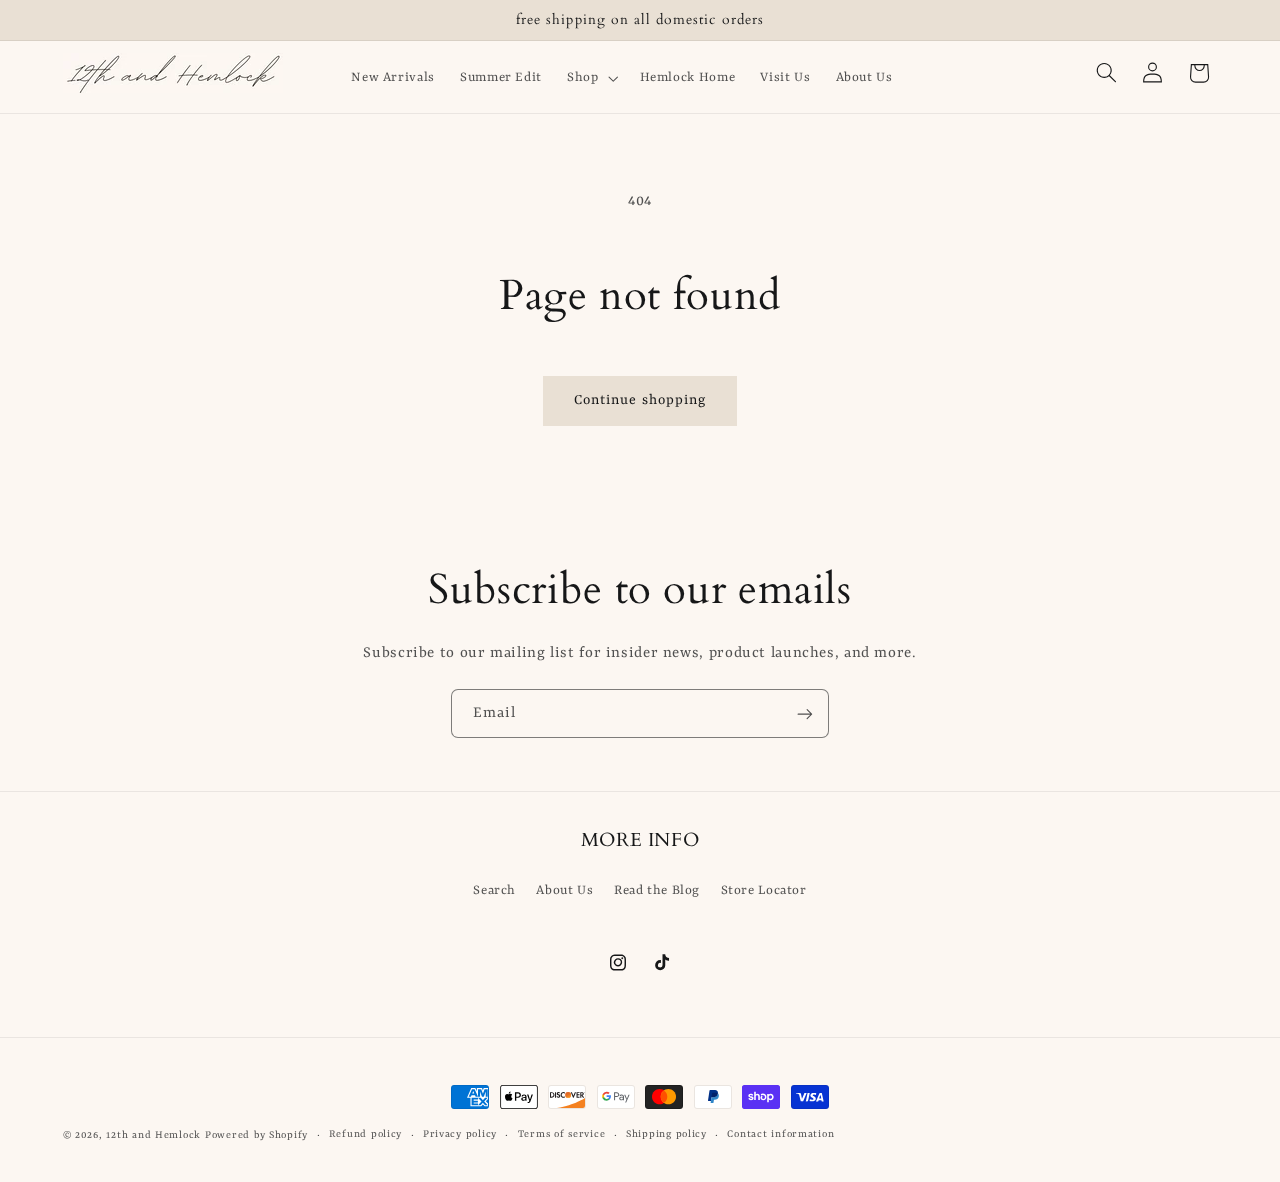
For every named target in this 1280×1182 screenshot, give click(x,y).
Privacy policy (460, 1135)
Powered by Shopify (256, 1135)
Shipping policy (666, 1135)
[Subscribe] (805, 713)
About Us (564, 891)
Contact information (780, 1135)
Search (494, 891)
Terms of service (562, 1135)
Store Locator (764, 891)
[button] (591, 78)
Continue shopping (640, 400)
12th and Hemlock (153, 1135)
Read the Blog (657, 891)
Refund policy (366, 1135)
